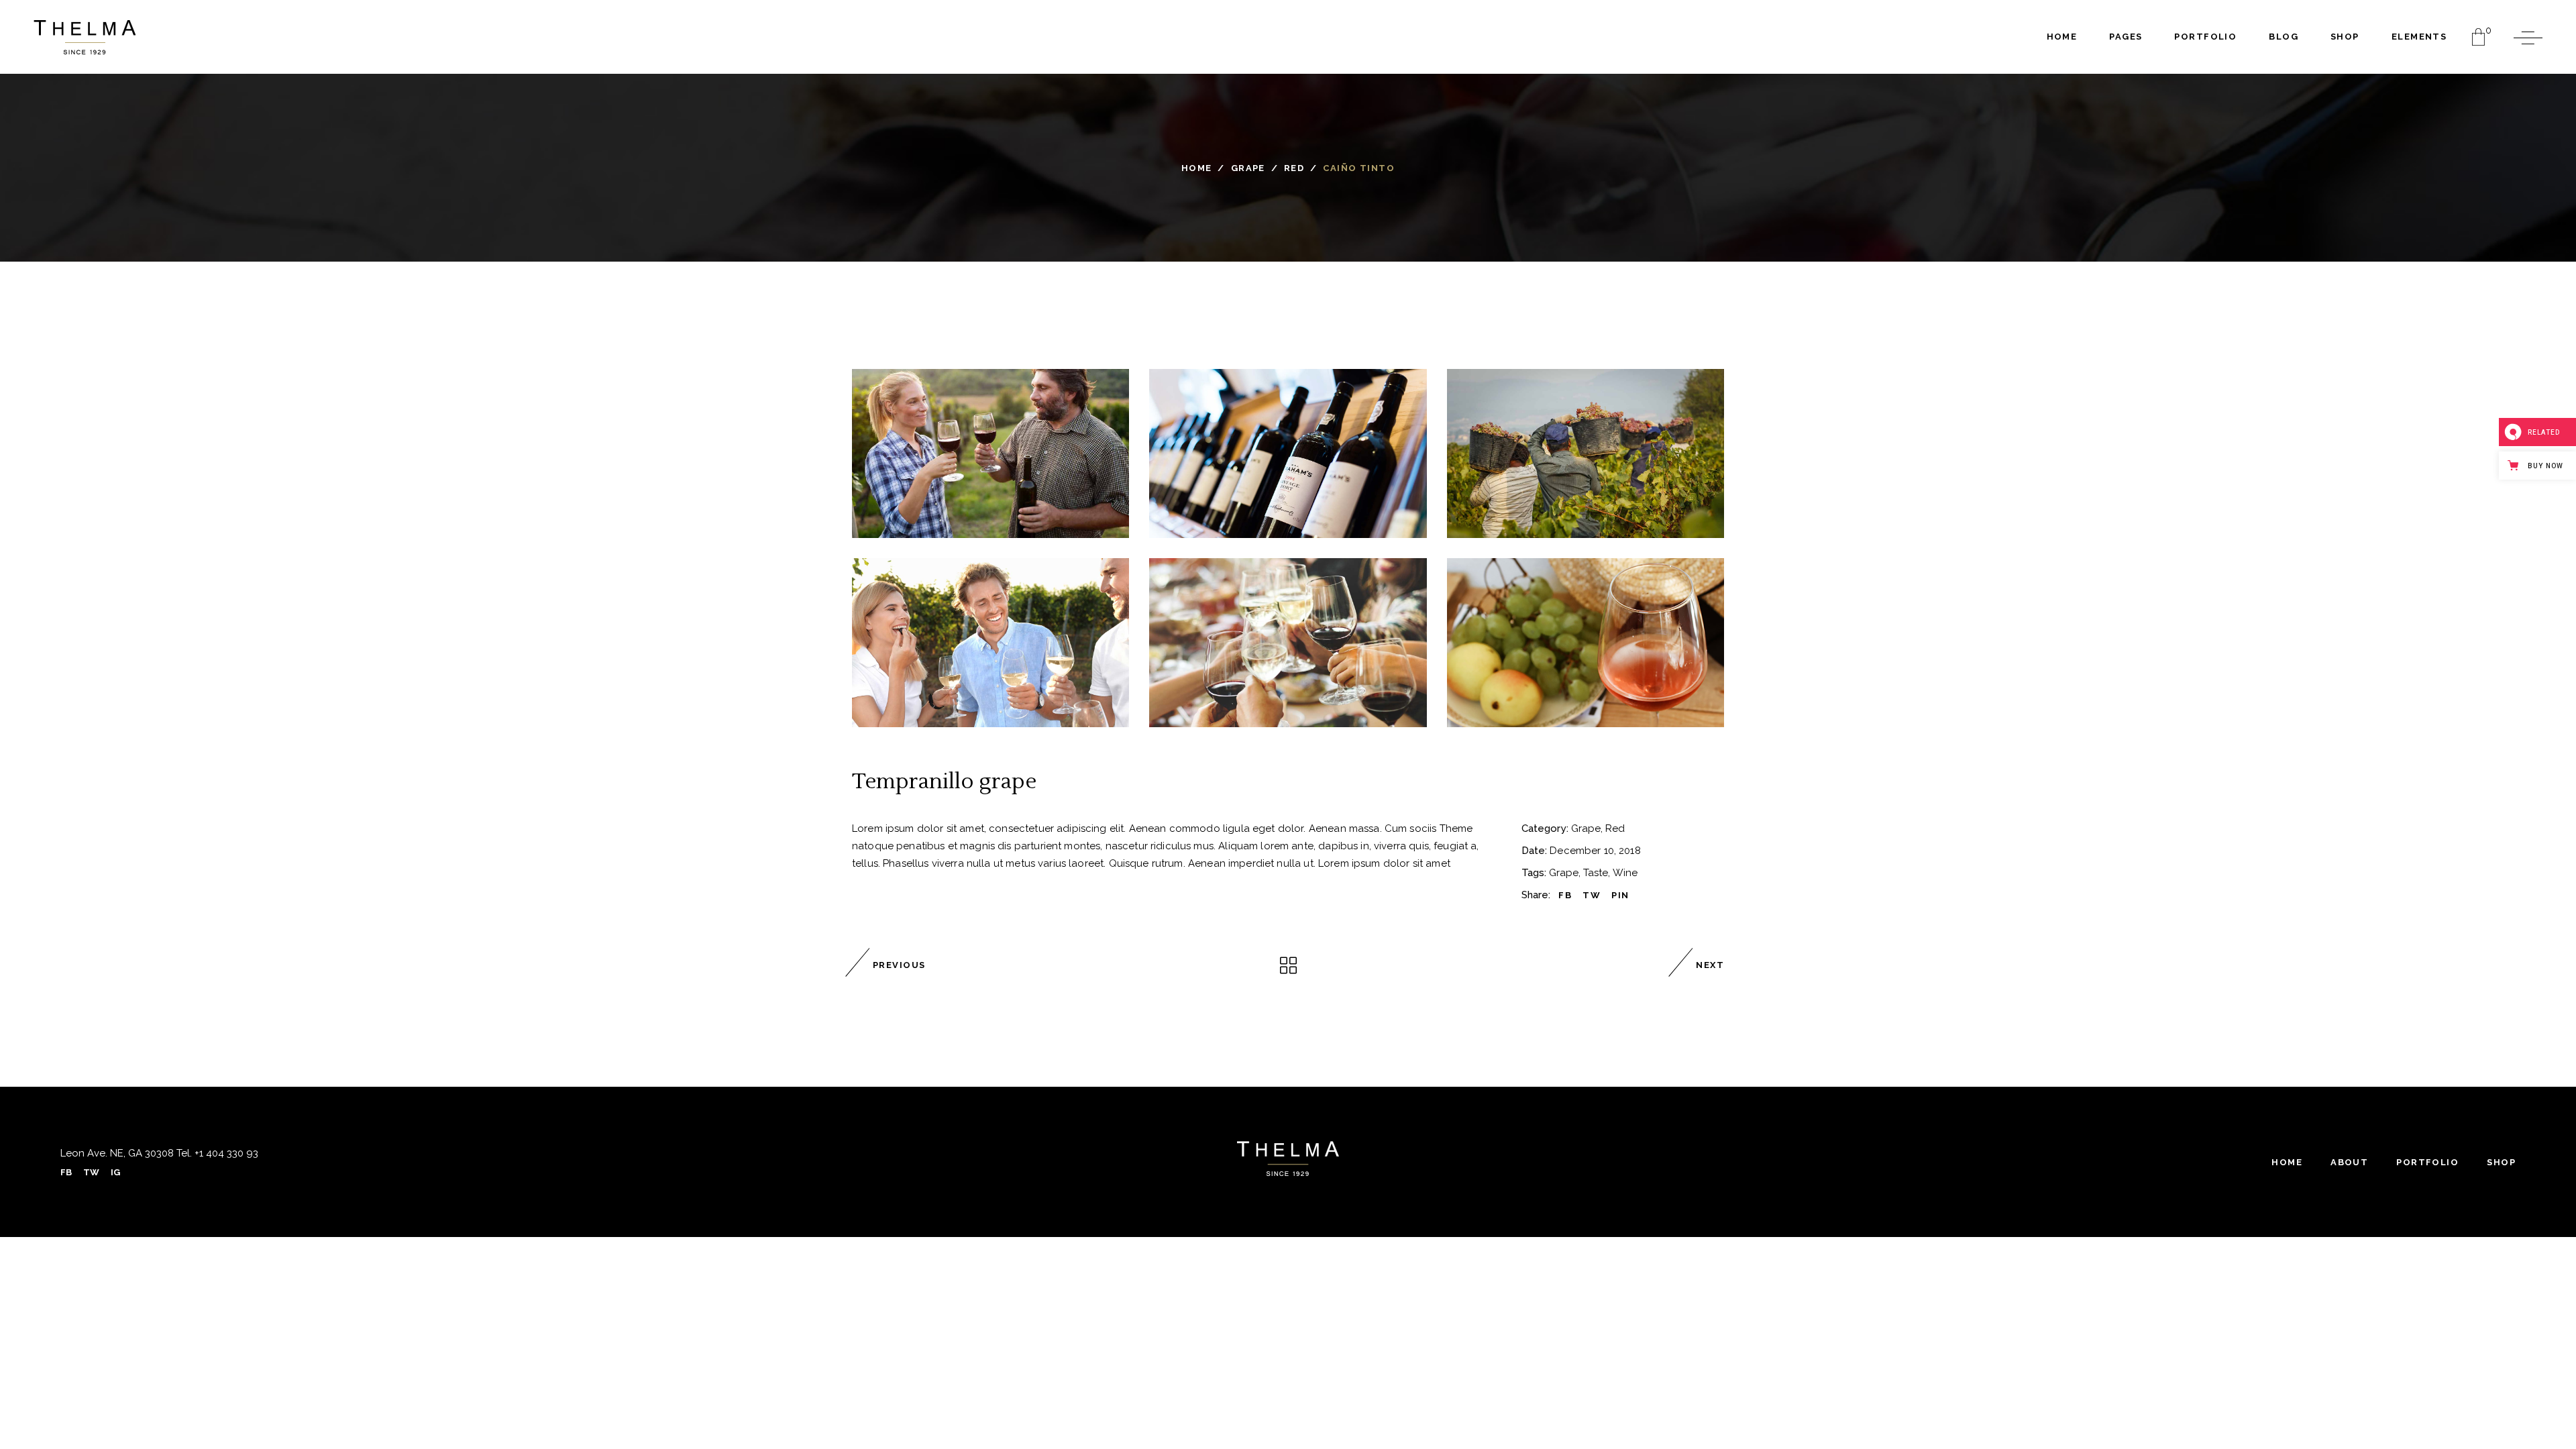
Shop (2501, 1162)
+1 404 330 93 (225, 1153)
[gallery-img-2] (1288, 643)
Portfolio (2427, 1162)
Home (1197, 168)
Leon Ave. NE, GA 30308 (117, 1153)
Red (1294, 168)
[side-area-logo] (1288, 1159)
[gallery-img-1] (990, 643)
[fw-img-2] (1288, 453)
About (2349, 1162)
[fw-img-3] (1586, 453)
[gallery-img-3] (1586, 643)
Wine (1625, 873)
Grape (1248, 168)
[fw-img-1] (990, 453)
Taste (1596, 873)
